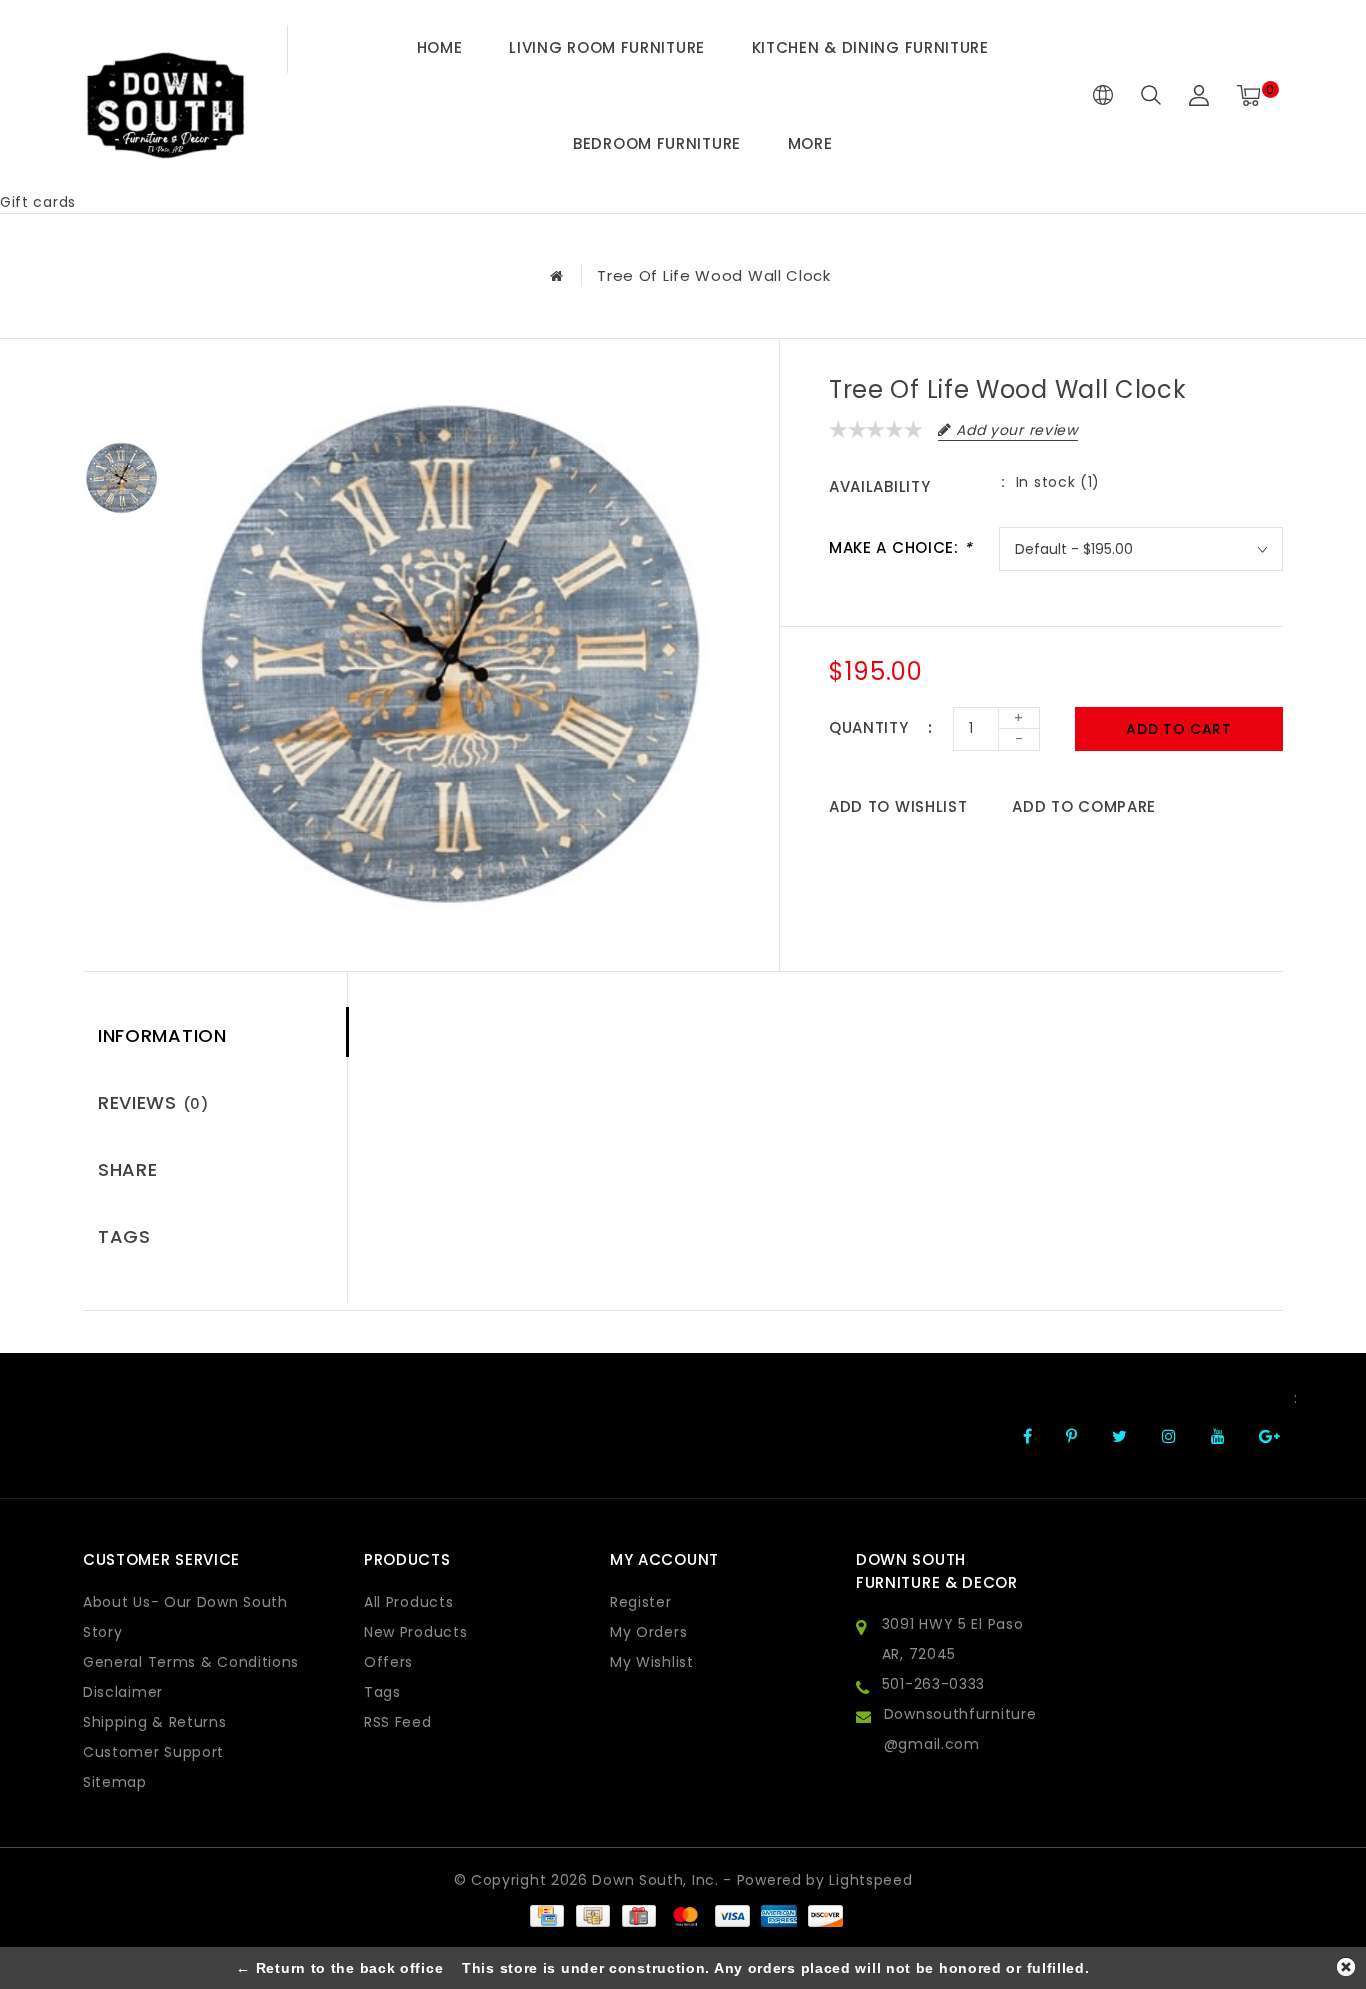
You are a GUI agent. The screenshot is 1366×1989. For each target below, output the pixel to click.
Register (641, 1602)
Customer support (153, 1752)
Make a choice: (900, 547)
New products (415, 1632)
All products (408, 1602)
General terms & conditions (191, 1662)
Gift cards (38, 202)
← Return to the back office (339, 1968)
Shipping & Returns (155, 1722)
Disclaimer (123, 1692)
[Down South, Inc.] (165, 95)
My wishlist (652, 1662)
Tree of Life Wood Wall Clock (714, 275)
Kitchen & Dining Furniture (870, 47)
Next (122, 564)
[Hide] (1346, 1967)
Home (440, 47)
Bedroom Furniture (657, 143)
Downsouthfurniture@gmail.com (960, 1729)
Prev (122, 394)
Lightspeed (870, 1880)
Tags (124, 1236)
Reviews (153, 1102)
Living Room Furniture (607, 47)
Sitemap (115, 1782)
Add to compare (1084, 806)
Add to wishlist (898, 806)
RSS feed (398, 1722)
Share (128, 1169)
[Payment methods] (546, 1915)
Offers (388, 1662)
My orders (648, 1632)
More (810, 143)
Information (162, 1035)
